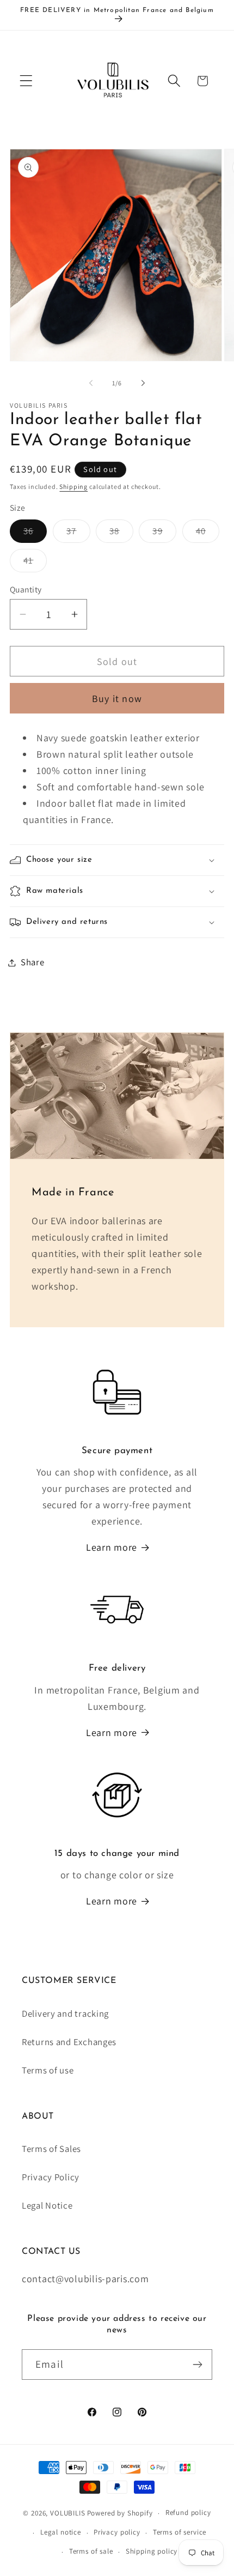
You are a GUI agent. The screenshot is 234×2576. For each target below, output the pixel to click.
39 (164, 534)
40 (208, 534)
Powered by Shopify (120, 2513)
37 (78, 534)
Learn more (112, 1547)
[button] (26, 81)
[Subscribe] (197, 2365)
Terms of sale (91, 2551)
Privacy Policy (51, 2177)
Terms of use (48, 2070)
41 (35, 563)
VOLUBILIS (68, 2513)
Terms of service (180, 2532)
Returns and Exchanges (69, 2042)
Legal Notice (47, 2205)
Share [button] (33, 962)
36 (35, 534)
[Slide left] (91, 383)
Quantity (26, 589)
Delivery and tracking (65, 2013)
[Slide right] (143, 383)
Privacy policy (117, 2532)
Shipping (73, 486)
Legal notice (61, 2532)
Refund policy (188, 2512)
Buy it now (117, 699)
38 (121, 534)
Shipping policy (152, 2551)
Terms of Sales (51, 2149)
